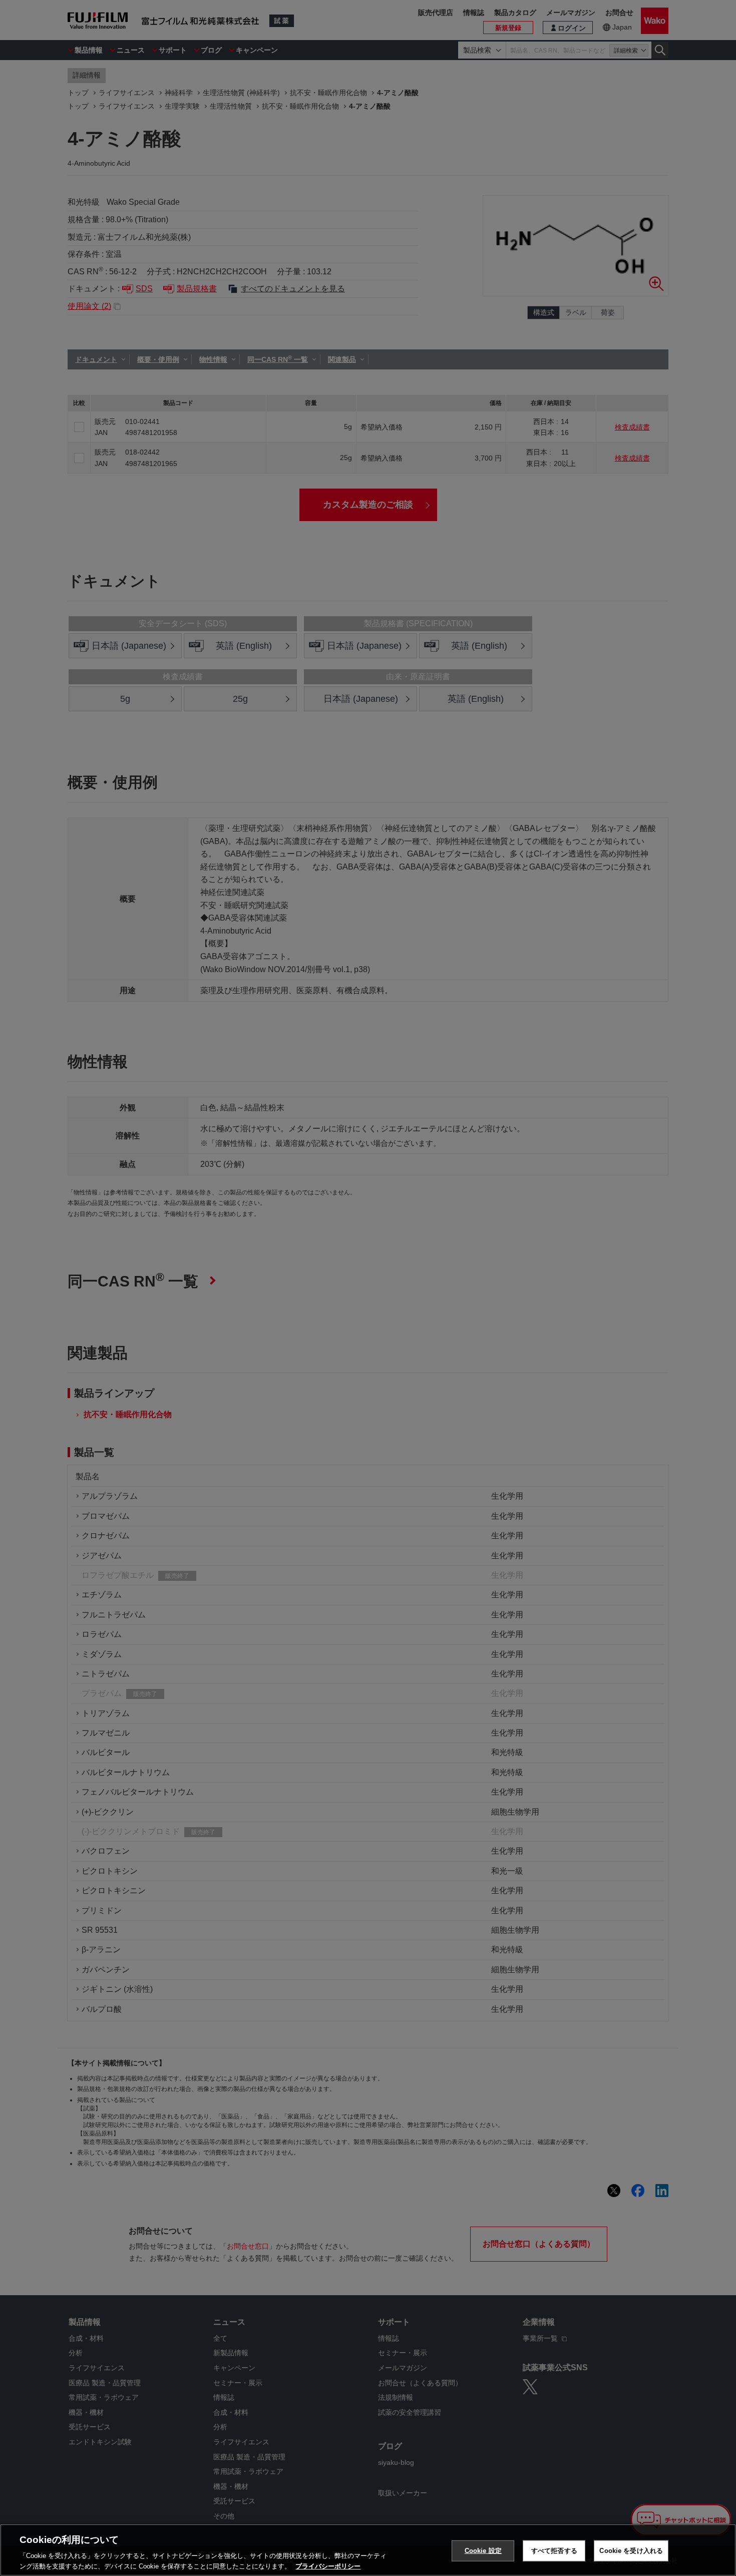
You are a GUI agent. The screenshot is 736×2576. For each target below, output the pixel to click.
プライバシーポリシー (328, 2566)
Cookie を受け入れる (631, 2551)
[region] (368, 2550)
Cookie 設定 (483, 2551)
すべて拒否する (554, 2551)
